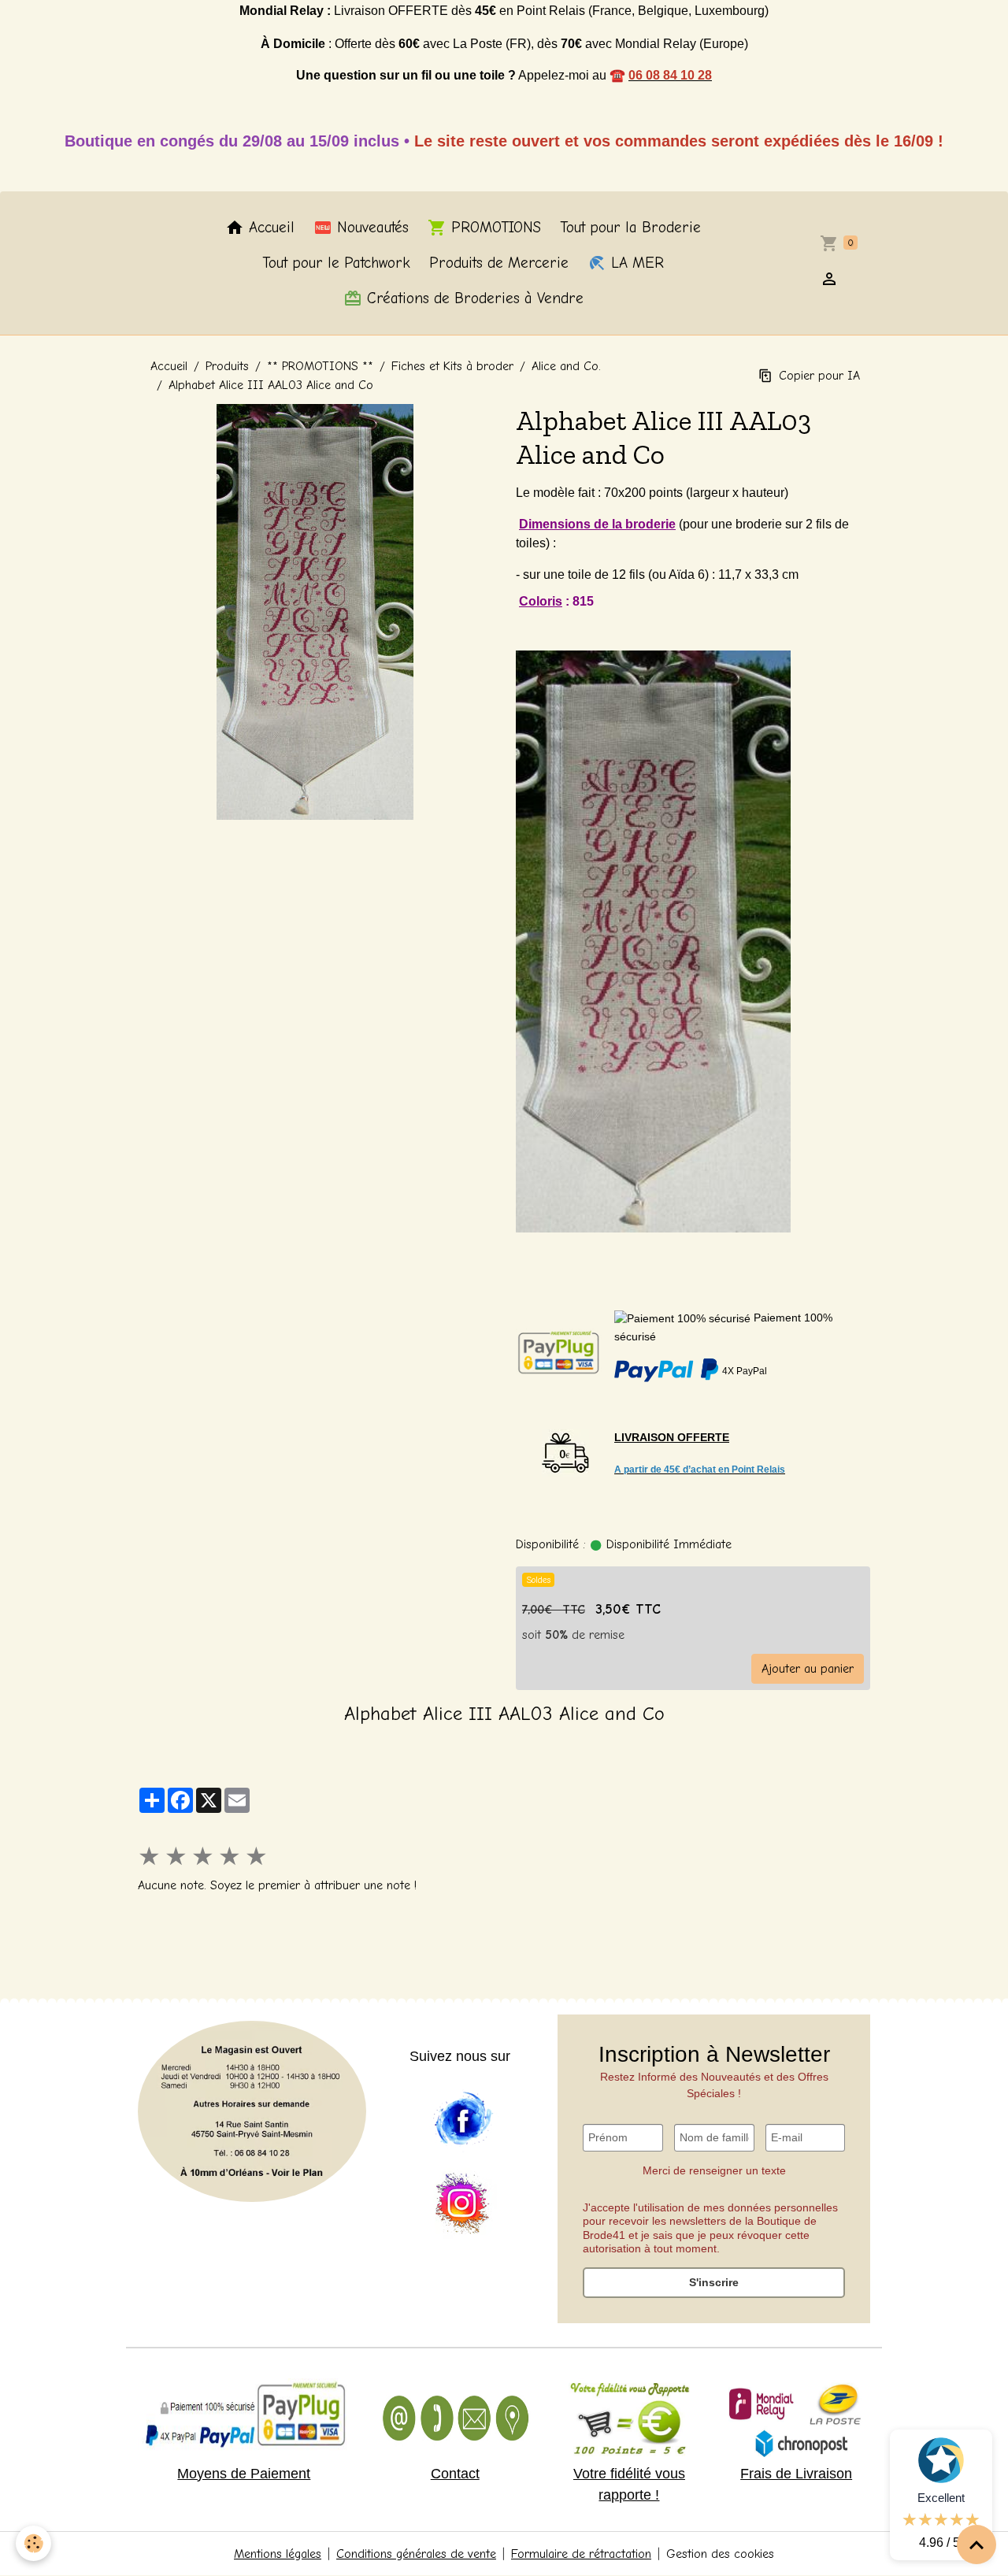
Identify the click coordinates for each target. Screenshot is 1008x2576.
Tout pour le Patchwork (336, 263)
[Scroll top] (976, 2544)
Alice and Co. (566, 366)
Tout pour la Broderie (630, 228)
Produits (227, 366)
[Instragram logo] (462, 2204)
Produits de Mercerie (499, 263)
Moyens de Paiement (244, 2474)
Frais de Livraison (796, 2474)
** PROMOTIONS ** (320, 366)
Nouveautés (371, 228)
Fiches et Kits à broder (452, 366)
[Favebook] (462, 2119)
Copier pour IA (819, 376)
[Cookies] (33, 2543)
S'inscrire (714, 2282)
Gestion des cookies (720, 2554)
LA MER (635, 263)
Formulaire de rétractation (581, 2554)
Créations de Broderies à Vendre (473, 298)
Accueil (269, 228)
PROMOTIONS (494, 228)
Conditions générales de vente (416, 2554)
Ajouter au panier (808, 1669)
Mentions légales (278, 2554)
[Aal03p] (653, 940)
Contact (455, 2474)
